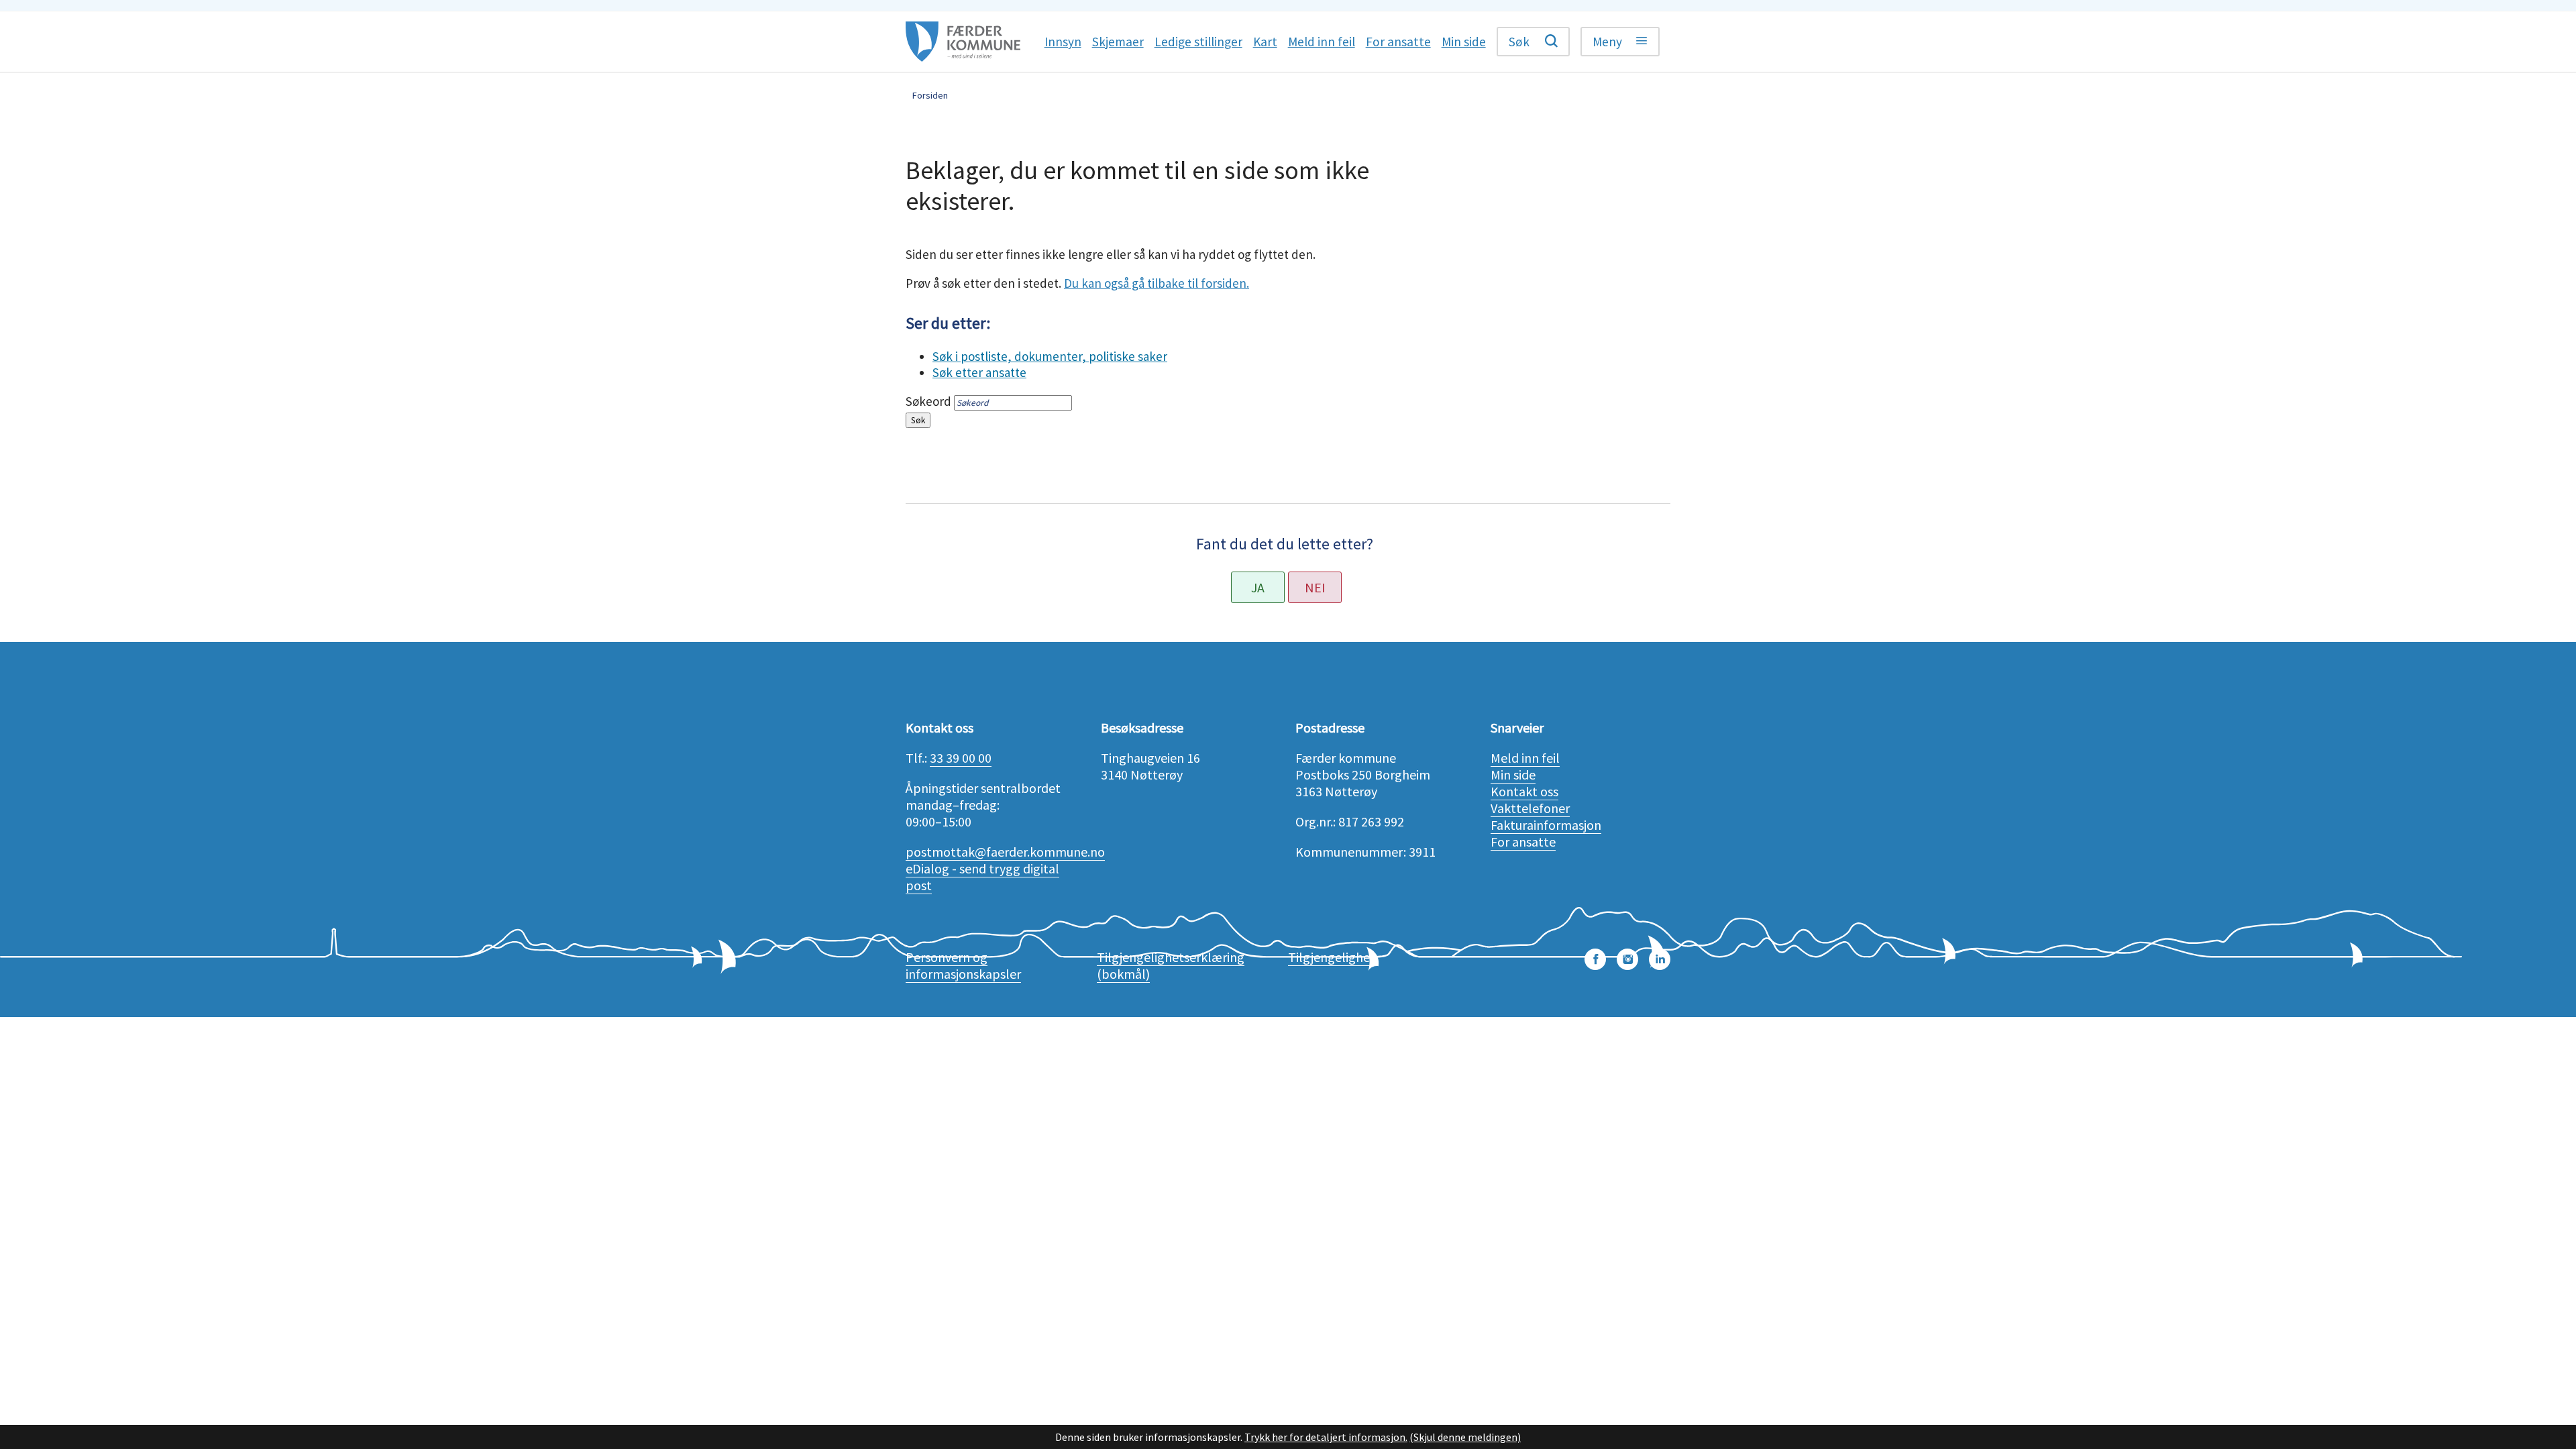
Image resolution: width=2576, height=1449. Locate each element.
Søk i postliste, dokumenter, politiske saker (1050, 356)
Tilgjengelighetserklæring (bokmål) (1171, 965)
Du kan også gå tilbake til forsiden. (1157, 283)
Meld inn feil (1525, 758)
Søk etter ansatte (979, 372)
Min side (1513, 774)
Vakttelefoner (1530, 808)
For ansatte (1523, 842)
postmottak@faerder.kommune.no (1005, 852)
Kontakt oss (1524, 791)
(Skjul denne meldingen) (1465, 1437)
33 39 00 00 (961, 758)
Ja (1258, 587)
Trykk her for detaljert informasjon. (1326, 1437)
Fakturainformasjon (1546, 825)
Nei (1315, 587)
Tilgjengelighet (1332, 957)
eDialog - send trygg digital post (982, 877)
